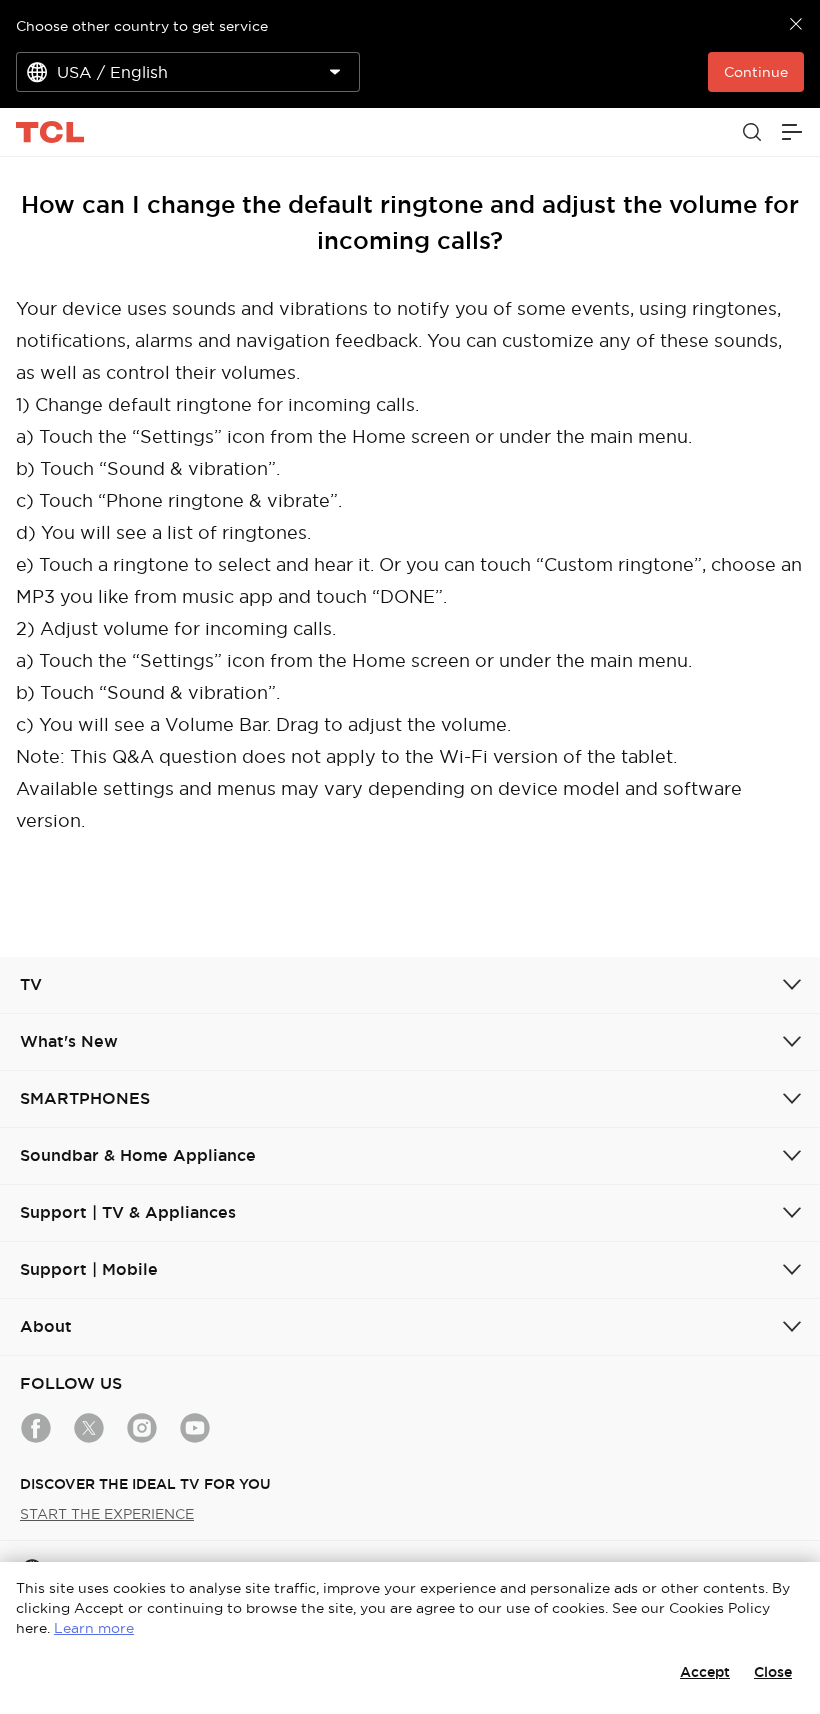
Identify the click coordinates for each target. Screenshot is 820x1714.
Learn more (94, 1628)
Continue (756, 72)
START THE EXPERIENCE (107, 1514)
